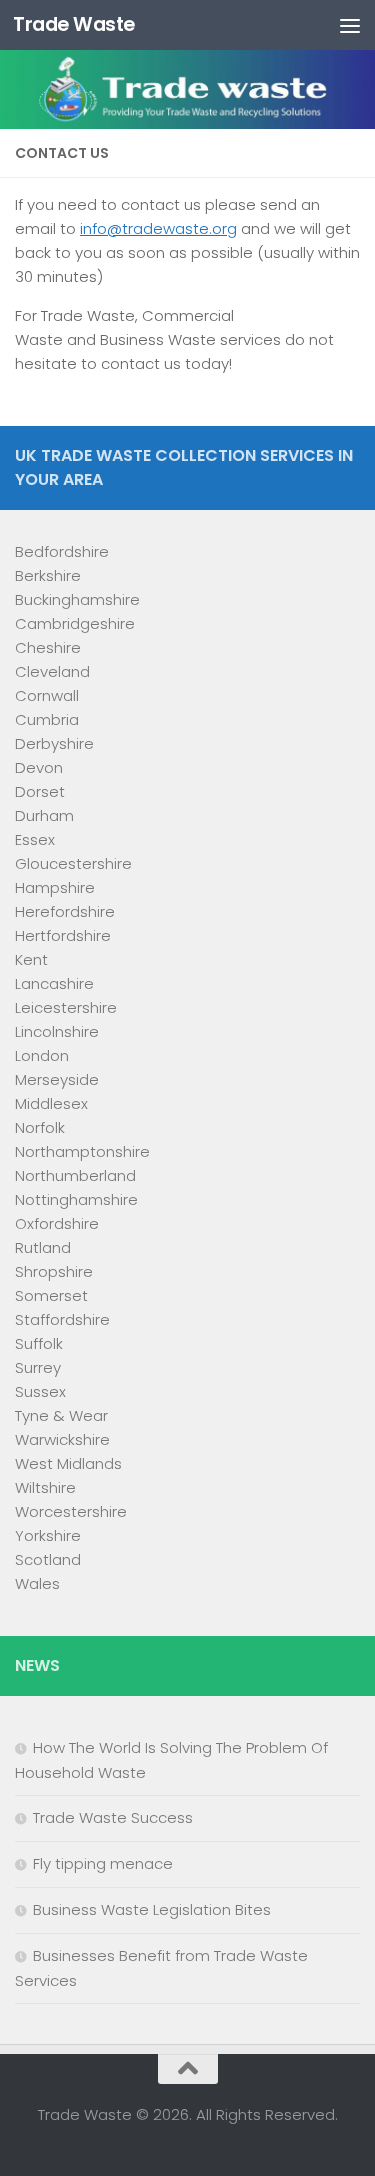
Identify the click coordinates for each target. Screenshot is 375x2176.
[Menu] (350, 25)
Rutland (43, 1247)
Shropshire (54, 1271)
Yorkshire (48, 1535)
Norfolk (40, 1127)
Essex (35, 839)
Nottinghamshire (76, 1199)
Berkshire (48, 575)
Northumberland (75, 1175)
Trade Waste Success (113, 1817)
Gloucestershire (73, 863)
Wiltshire (45, 1487)
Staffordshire (62, 1319)
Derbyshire (54, 743)
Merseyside (57, 1079)
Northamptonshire (82, 1151)
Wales (37, 1583)
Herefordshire (65, 911)
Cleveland (52, 671)
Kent (31, 959)
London (42, 1055)
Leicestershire (66, 1007)
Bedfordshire (62, 551)
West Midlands (68, 1463)
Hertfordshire (63, 935)
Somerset (51, 1295)
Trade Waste (74, 24)
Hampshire (55, 887)
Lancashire (54, 983)
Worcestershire (71, 1511)
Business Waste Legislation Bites (152, 1909)
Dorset (40, 791)
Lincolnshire (57, 1031)
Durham (44, 815)
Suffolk (39, 1343)
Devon (39, 767)
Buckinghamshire (77, 599)
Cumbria (47, 719)
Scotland (48, 1559)
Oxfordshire (57, 1223)
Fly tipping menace (103, 1863)
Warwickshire (62, 1439)
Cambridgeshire (75, 623)
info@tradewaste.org (158, 228)
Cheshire (48, 647)
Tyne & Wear (61, 1415)
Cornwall (47, 695)
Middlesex (51, 1103)
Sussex (40, 1391)
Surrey (38, 1367)
